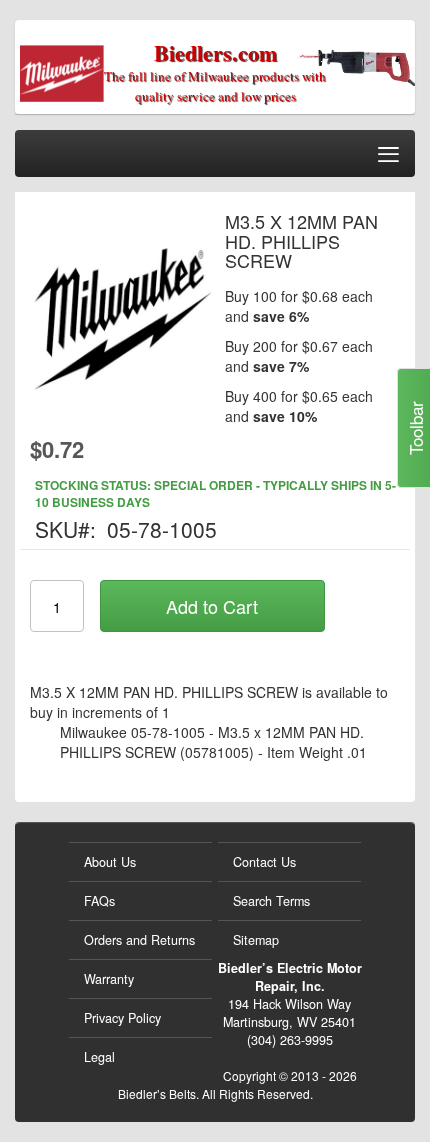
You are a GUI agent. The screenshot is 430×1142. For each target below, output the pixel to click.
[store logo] (95, 67)
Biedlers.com (215, 52)
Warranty (109, 979)
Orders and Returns (139, 940)
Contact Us (264, 862)
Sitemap (256, 940)
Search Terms (271, 901)
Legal (99, 1057)
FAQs (99, 901)
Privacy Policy (122, 1018)
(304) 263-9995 (290, 1040)
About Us (110, 862)
